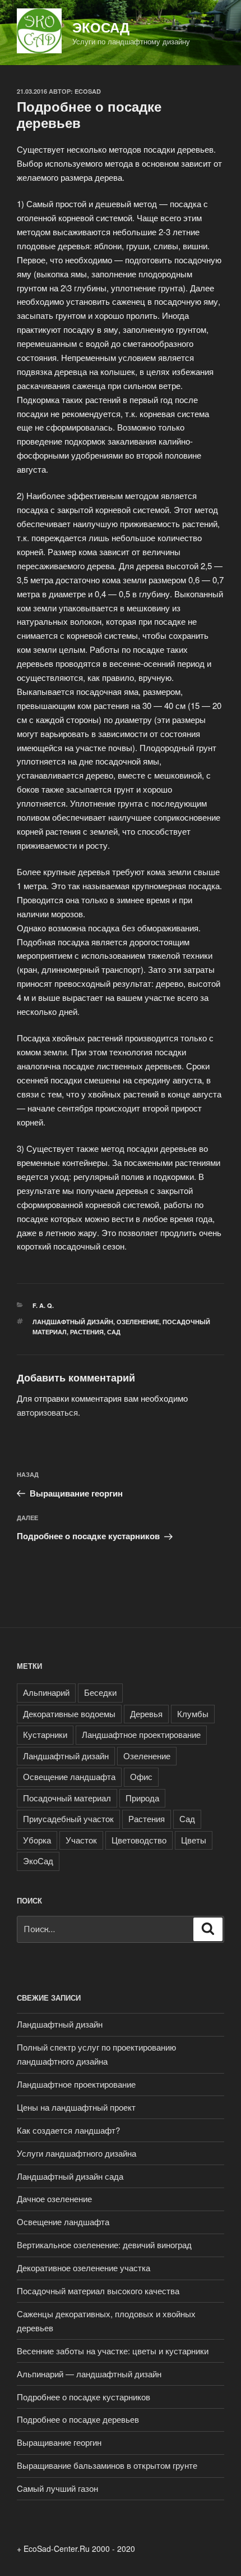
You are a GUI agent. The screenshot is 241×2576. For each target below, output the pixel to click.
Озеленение (138, 1322)
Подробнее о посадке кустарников (84, 2397)
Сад (114, 1332)
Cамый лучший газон (57, 2488)
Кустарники (45, 1734)
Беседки (100, 1692)
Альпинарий (46, 1692)
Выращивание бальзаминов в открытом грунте (107, 2465)
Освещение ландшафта (69, 1776)
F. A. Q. (43, 1305)
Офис (141, 1776)
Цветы (194, 1840)
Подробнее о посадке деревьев (78, 2419)
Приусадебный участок (68, 1818)
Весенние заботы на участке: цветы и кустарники (113, 2351)
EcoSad (88, 91)
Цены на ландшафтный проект (76, 2107)
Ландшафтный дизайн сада (70, 2176)
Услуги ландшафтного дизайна (77, 2153)
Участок (81, 1840)
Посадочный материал (67, 1798)
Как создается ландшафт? (68, 2130)
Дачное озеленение (54, 2198)
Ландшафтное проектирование (141, 1734)
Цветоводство (139, 1840)
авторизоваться (47, 1412)
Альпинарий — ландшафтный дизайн (89, 2374)
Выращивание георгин (59, 2442)
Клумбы (193, 1713)
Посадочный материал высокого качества (98, 2291)
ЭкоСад (101, 27)
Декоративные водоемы (69, 1713)
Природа (142, 1798)
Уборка (37, 1840)
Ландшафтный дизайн (73, 1322)
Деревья (146, 1713)
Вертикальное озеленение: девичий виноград (104, 2245)
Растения (87, 1332)
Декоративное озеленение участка (84, 2268)
